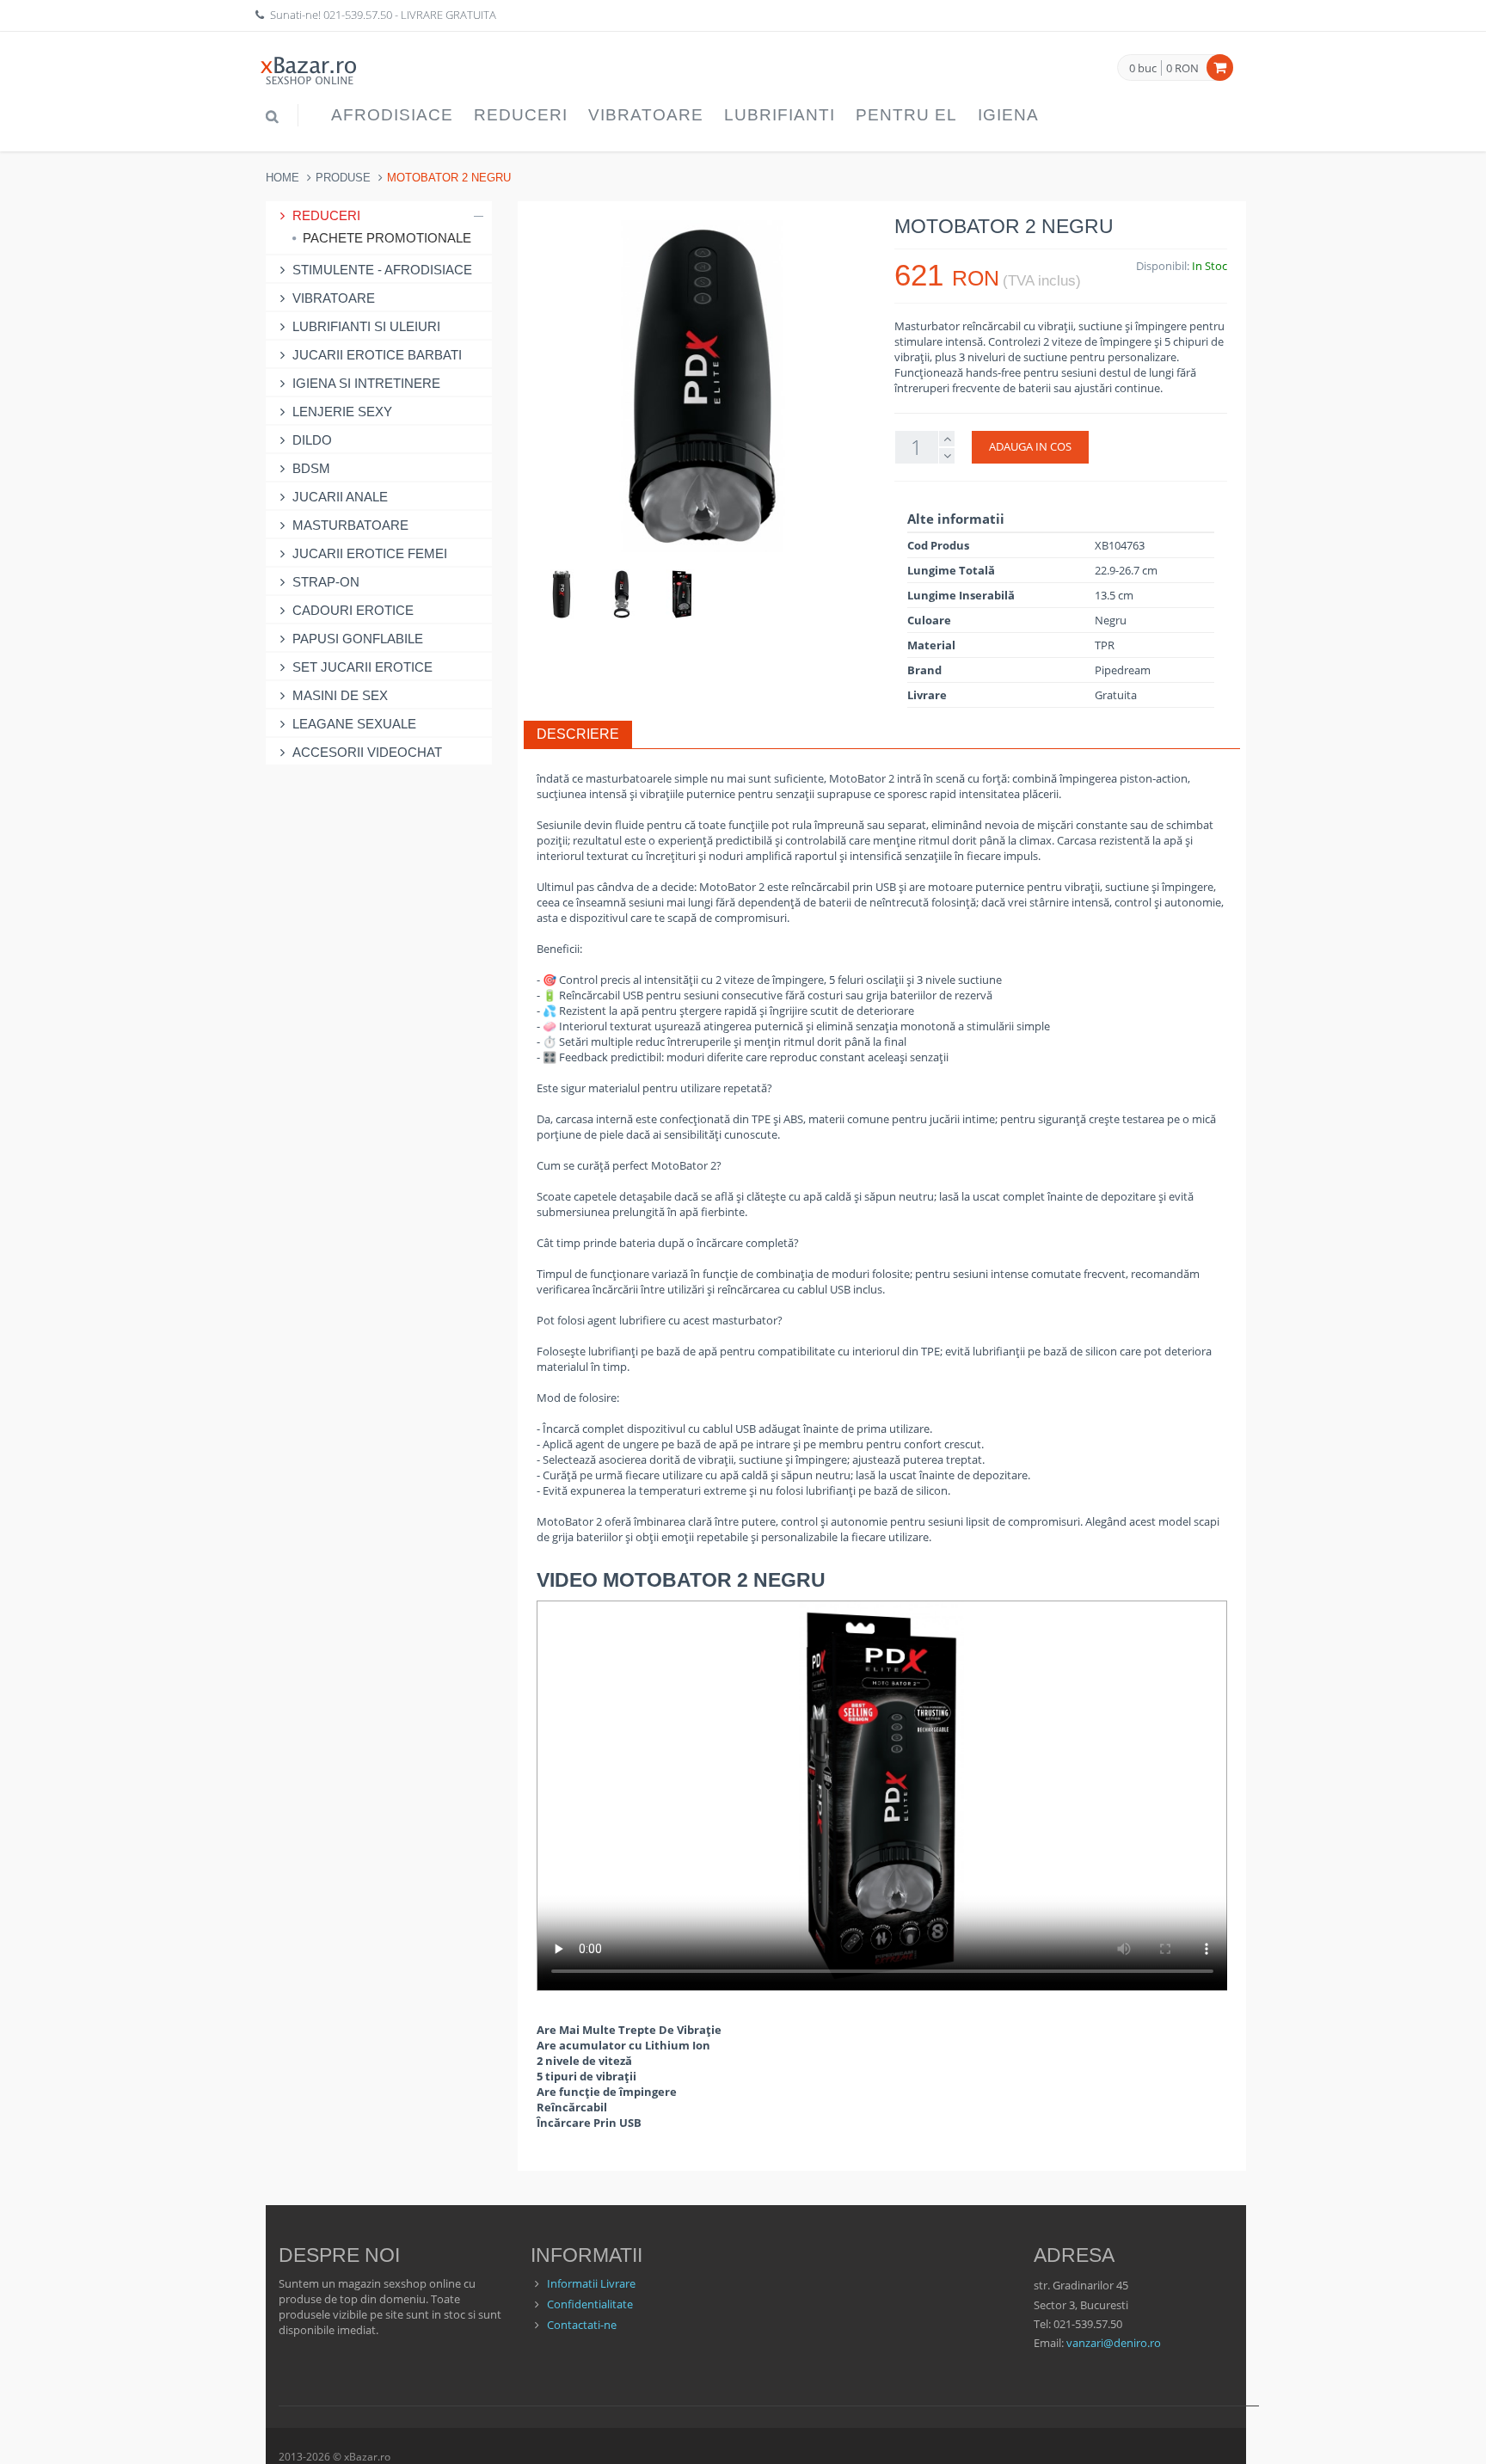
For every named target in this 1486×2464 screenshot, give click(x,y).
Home (282, 178)
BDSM (311, 468)
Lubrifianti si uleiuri (366, 326)
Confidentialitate (590, 2304)
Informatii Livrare (591, 2283)
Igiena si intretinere (366, 383)
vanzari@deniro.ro (1114, 2343)
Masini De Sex (340, 695)
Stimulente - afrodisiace (382, 270)
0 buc (1143, 69)
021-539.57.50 (358, 15)
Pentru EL (906, 115)
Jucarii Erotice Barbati (377, 355)
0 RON (1182, 68)
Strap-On (326, 582)
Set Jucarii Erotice (362, 667)
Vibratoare (646, 115)
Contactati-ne (582, 2325)
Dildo (312, 440)
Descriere (578, 734)
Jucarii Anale (340, 497)
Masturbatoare (350, 525)
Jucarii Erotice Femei (370, 553)
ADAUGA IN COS (1030, 446)
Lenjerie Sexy (342, 412)
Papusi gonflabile (358, 639)
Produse (343, 178)
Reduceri (521, 115)
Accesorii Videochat (367, 752)
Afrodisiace (392, 115)
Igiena (1008, 115)
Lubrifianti (780, 115)
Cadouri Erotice (353, 610)
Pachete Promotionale (387, 238)
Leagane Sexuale (354, 724)
